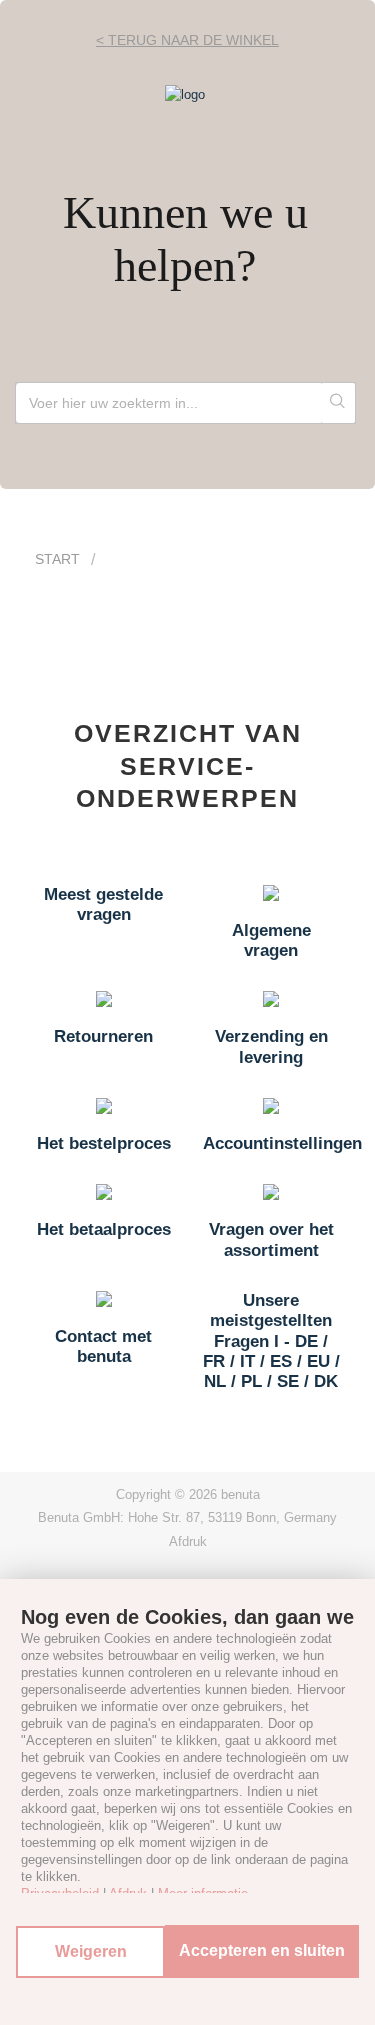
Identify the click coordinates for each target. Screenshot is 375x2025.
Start (57, 559)
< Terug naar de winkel (187, 40)
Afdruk (188, 1541)
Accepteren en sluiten (262, 1950)
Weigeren (91, 1951)
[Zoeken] (338, 403)
